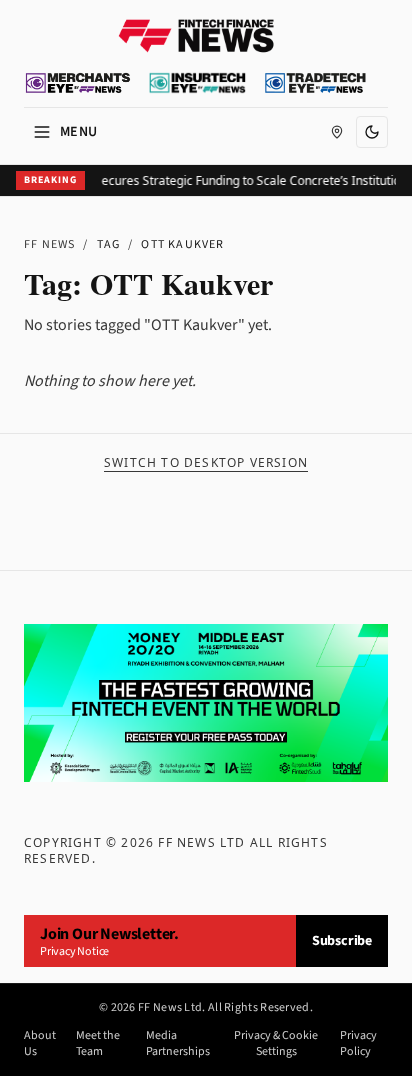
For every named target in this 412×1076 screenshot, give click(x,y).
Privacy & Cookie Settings (276, 1044)
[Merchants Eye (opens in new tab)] (78, 83)
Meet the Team (98, 1044)
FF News (49, 244)
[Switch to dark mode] (372, 132)
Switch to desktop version (206, 463)
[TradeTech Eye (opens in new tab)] (315, 83)
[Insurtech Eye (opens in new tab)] (197, 83)
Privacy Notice (74, 951)
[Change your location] (337, 132)
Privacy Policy (358, 1044)
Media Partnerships (178, 1044)
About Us (40, 1044)
